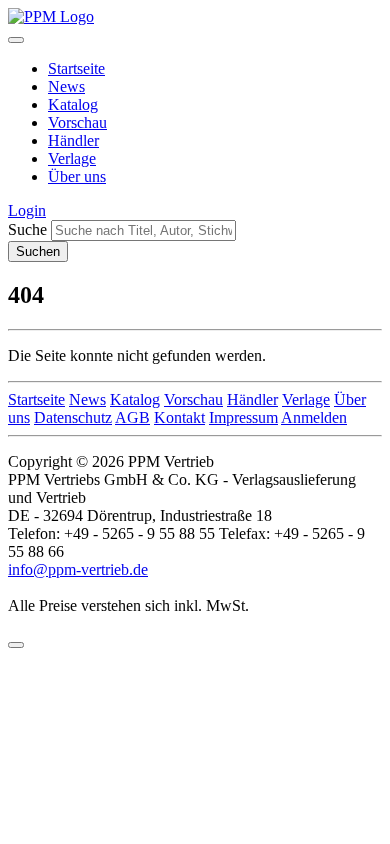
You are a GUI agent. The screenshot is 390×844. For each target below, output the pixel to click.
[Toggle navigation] (16, 40)
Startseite (76, 68)
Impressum (243, 417)
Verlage (72, 158)
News (66, 86)
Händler (73, 140)
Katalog (73, 104)
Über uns (77, 176)
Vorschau (77, 122)
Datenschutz (73, 417)
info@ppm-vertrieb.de (78, 569)
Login (27, 210)
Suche (27, 229)
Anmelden (314, 417)
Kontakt (179, 417)
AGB (132, 417)
